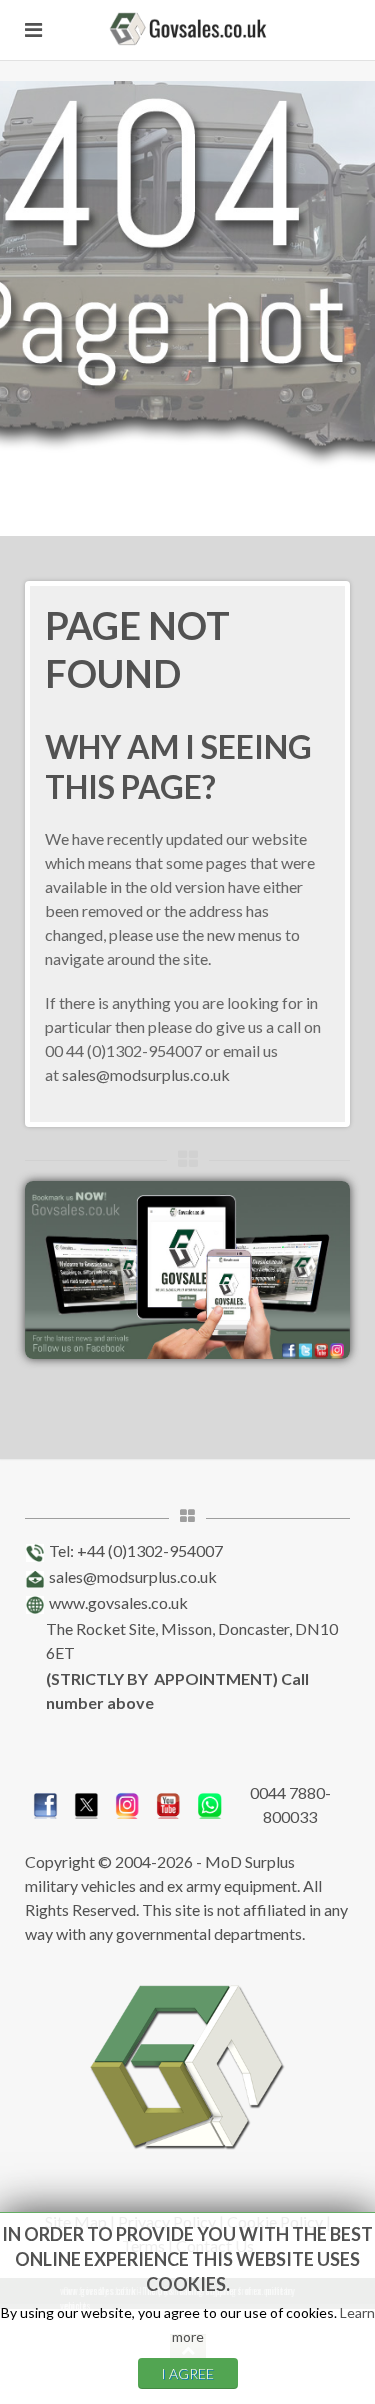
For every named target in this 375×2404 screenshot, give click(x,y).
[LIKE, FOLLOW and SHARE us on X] (86, 1802)
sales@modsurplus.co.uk (146, 1074)
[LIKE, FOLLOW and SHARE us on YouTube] (168, 1802)
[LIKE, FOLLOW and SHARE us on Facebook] (45, 1802)
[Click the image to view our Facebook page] (187, 1267)
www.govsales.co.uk (118, 1602)
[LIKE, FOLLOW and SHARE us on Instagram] (127, 1802)
